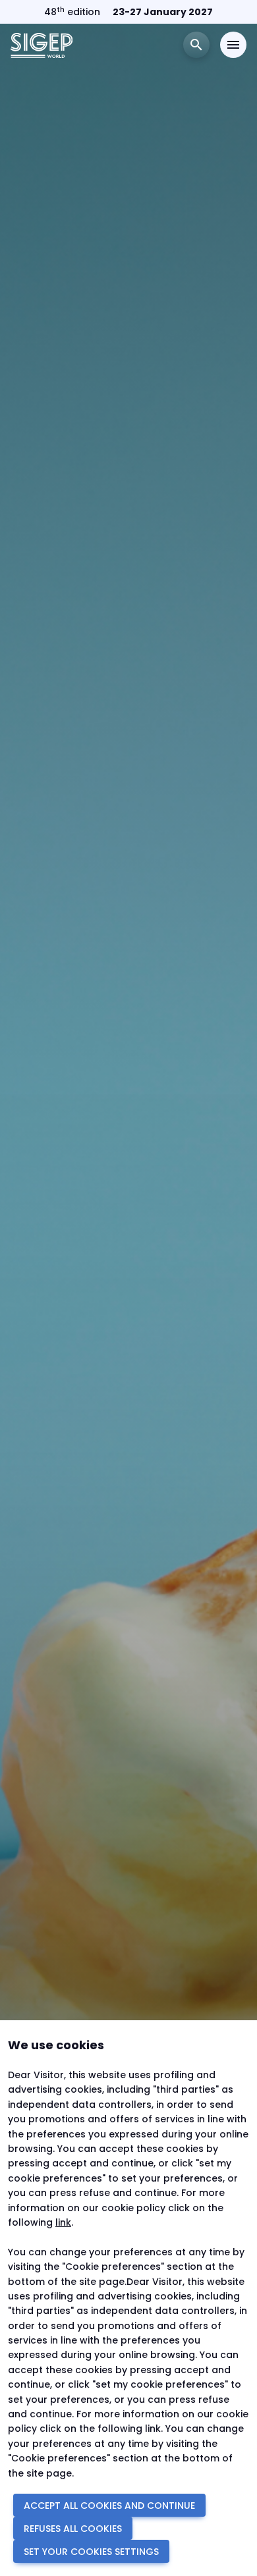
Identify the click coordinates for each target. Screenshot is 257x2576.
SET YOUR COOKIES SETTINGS (91, 2552)
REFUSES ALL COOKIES (73, 2529)
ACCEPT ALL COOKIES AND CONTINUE (109, 2506)
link (63, 2222)
